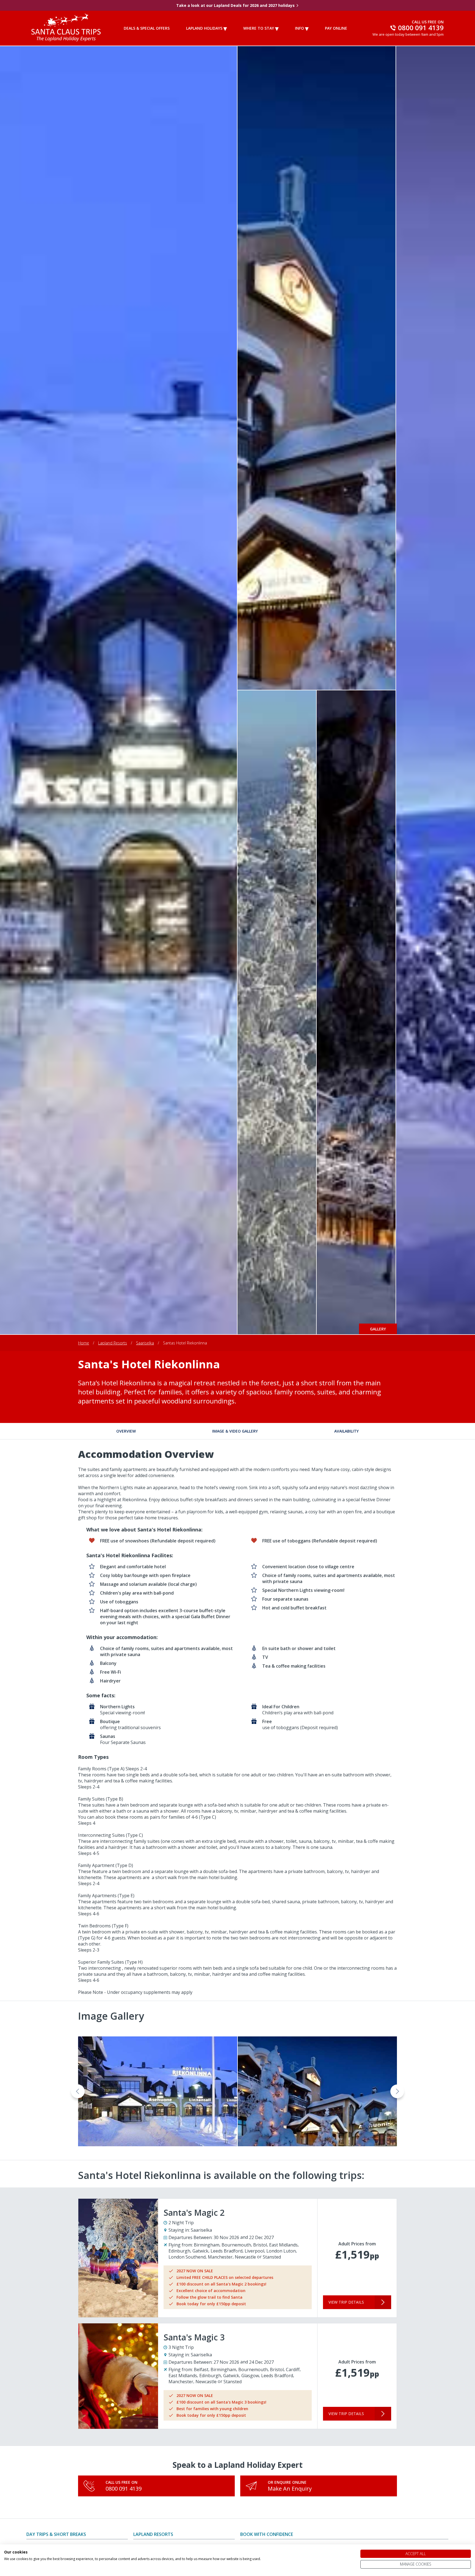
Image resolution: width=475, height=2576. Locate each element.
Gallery (378, 1329)
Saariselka (145, 1343)
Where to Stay (259, 28)
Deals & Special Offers (147, 28)
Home (84, 1343)
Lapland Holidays (204, 28)
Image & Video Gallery (235, 1431)
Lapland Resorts (113, 1343)
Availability (346, 1431)
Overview (126, 1431)
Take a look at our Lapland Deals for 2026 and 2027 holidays (235, 5)
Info (299, 28)
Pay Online (336, 28)
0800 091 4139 (124, 2489)
